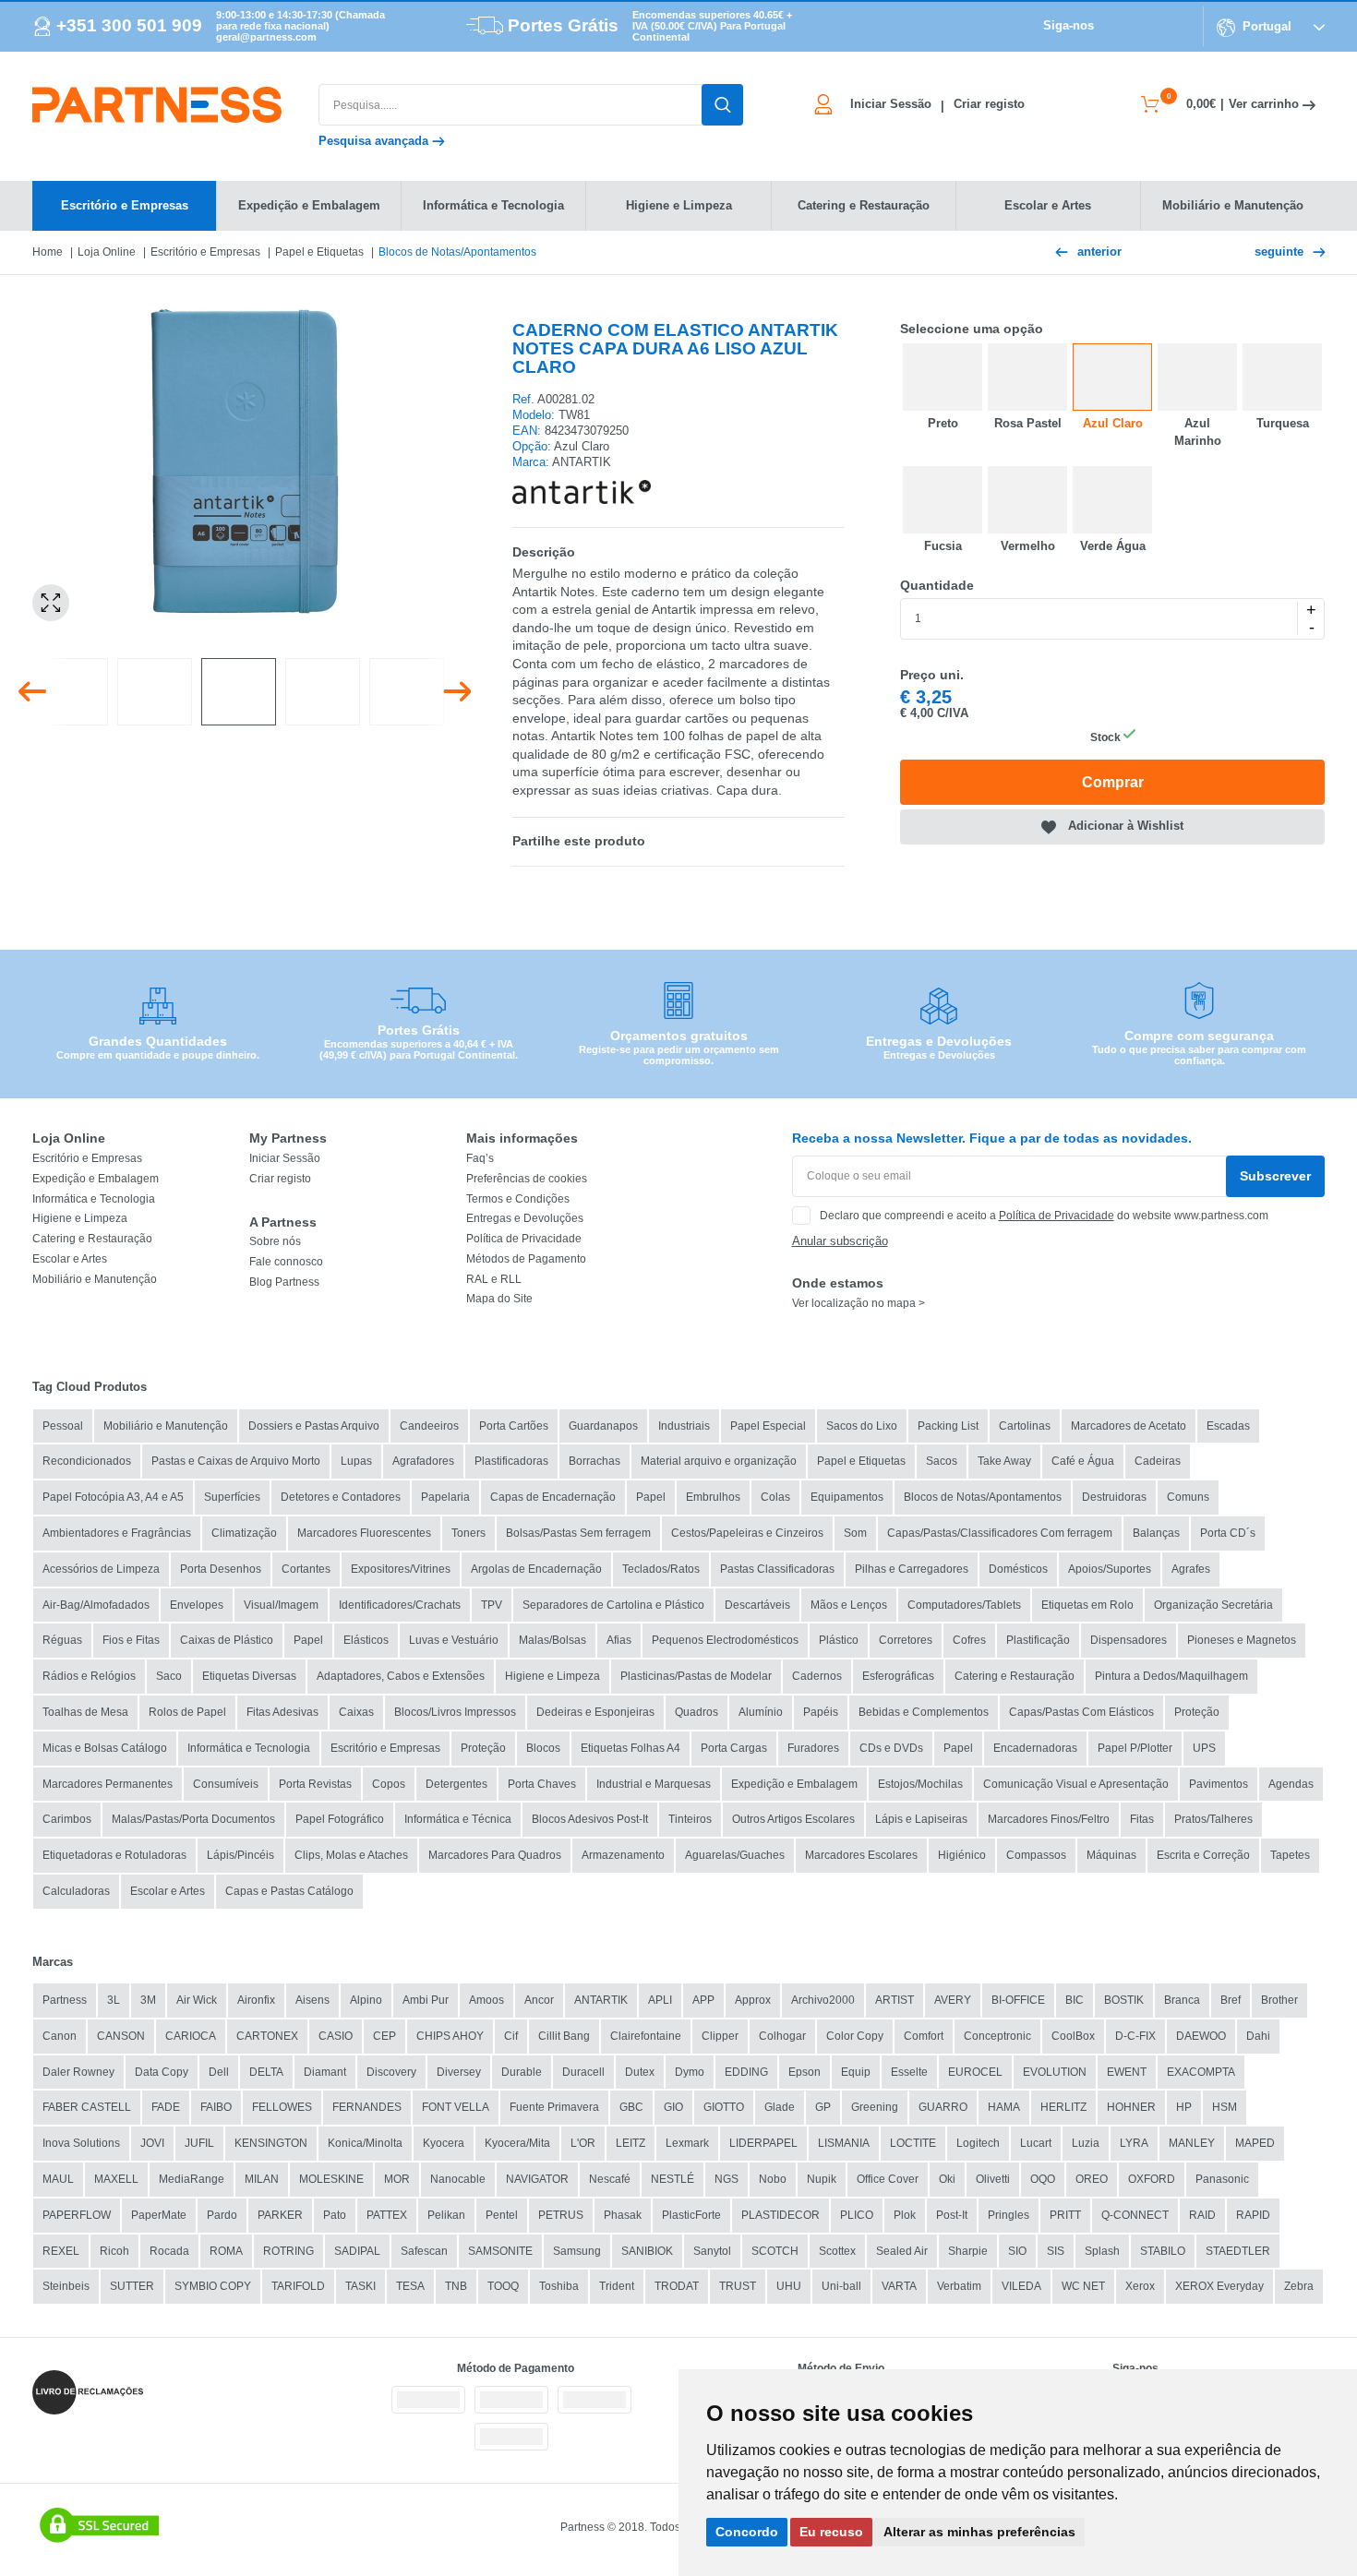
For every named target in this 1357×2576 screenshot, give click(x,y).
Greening (875, 2107)
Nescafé (610, 2179)
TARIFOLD (298, 2286)
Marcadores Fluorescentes (364, 1533)
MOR (397, 2179)
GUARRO (943, 2107)
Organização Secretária (1213, 1605)
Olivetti (993, 2179)
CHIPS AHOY (450, 2036)
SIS (1056, 2251)
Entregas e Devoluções (525, 1218)
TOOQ (503, 2286)
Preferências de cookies (527, 1179)
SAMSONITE (500, 2251)
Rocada (169, 2251)
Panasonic (1222, 2179)
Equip (856, 2072)
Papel (651, 1497)
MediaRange (192, 2179)
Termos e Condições (518, 1199)
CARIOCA (191, 2036)
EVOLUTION (1055, 2072)
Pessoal (63, 1426)
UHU (789, 2286)
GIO (673, 2107)
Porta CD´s (1228, 1533)
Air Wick (197, 2000)
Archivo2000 (823, 2000)
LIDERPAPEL (763, 2143)
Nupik (822, 2179)
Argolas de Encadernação (536, 1569)
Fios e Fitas (131, 1640)
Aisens (312, 2000)
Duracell (583, 2072)
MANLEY (1192, 2143)
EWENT (1127, 2072)
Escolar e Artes (70, 1259)
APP (703, 2000)
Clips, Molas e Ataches (351, 1855)
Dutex (640, 2072)
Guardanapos (603, 1426)
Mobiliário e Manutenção (95, 1279)
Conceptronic (997, 2036)
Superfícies (232, 1497)
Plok (905, 2215)
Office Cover (888, 2179)
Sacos (942, 1461)
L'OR (583, 2143)
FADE (166, 2107)
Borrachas (594, 1461)
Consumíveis (226, 1784)
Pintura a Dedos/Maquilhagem (1171, 1676)
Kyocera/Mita (517, 2143)
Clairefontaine (646, 2036)
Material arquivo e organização (719, 1461)
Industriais (684, 1426)
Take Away (1004, 1461)
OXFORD (1152, 2179)
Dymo (690, 2072)
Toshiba (559, 2286)
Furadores (813, 1748)
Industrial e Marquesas (654, 1784)
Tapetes (1290, 1855)
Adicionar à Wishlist (1126, 826)
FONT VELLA (456, 2107)
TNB (456, 2286)
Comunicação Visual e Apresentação (1076, 1784)
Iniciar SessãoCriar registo (937, 104)
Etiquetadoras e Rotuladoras (114, 1855)
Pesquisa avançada (375, 141)
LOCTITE (913, 2143)
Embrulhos (713, 1497)
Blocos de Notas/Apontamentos (457, 252)
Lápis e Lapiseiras (921, 1819)
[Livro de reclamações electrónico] (88, 2392)
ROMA (226, 2251)
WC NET (1083, 2286)
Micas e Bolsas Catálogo (105, 1748)
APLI (660, 2000)
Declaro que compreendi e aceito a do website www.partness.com (1044, 1216)
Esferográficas (898, 1676)
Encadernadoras (1035, 1748)
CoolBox (1073, 2036)
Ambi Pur (426, 2000)
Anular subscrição (840, 1241)
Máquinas (1111, 1855)
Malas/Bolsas (552, 1640)
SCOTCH (775, 2251)
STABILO (1163, 2251)
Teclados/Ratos (661, 1569)
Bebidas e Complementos (924, 1712)
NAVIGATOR (537, 2179)
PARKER (280, 2215)
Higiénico (962, 1855)
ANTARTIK (601, 2000)
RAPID (1253, 2215)
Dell (219, 2072)
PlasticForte (691, 2215)
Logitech (978, 2143)
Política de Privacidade (524, 1239)
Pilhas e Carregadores (912, 1569)
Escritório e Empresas (205, 252)
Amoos (486, 2000)
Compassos (1036, 1855)
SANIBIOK (647, 2251)
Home (48, 252)
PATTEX (387, 2215)
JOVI (152, 2143)
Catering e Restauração (92, 1239)
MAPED (1255, 2143)
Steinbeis (66, 2286)
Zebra (1299, 2286)
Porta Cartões (514, 1426)
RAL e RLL (494, 1279)
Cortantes (306, 1569)
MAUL (58, 2179)
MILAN (262, 2179)
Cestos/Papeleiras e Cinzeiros (747, 1533)
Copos (389, 1784)
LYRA (1134, 2143)
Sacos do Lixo (862, 1426)
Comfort (924, 2036)
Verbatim (959, 2286)
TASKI (360, 2286)
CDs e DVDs (891, 1748)
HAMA (1004, 2107)
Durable (522, 2072)
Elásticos (366, 1640)
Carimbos (67, 1819)
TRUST (738, 2286)
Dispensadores (1129, 1640)
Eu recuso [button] (831, 2532)
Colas (775, 1497)
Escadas (1228, 1426)
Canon (60, 2036)
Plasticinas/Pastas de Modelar (696, 1676)
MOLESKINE (331, 2179)
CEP (384, 2036)
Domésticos (1018, 1569)
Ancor (539, 2000)
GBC (631, 2107)
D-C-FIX (1135, 2036)
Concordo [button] (747, 2532)
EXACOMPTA (1201, 2072)
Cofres (969, 1640)
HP (1184, 2107)
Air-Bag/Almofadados (96, 1605)
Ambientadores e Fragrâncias (117, 1533)
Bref (1231, 2000)
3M (148, 2000)
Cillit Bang (564, 2036)
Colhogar (782, 2036)
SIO (1017, 2251)
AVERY (953, 2000)
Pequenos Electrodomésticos (725, 1640)
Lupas (356, 1461)
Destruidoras (1114, 1497)
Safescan (424, 2251)
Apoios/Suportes (1110, 1569)
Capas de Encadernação (553, 1497)
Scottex (837, 2251)
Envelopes (197, 1605)
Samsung (577, 2251)
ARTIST (895, 2000)
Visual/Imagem (281, 1605)
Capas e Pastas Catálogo (289, 1891)
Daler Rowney (78, 2072)
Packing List (948, 1426)
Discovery (391, 2072)
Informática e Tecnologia (94, 1199)
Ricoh (114, 2251)
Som (855, 1533)
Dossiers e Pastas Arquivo (314, 1426)
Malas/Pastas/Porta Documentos (193, 1819)
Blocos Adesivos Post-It (590, 1819)
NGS (727, 2179)
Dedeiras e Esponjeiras (595, 1712)
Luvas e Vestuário (454, 1640)
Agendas (1291, 1784)
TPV (492, 1605)
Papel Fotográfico (340, 1819)
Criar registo (280, 1179)
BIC (1075, 2000)
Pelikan (446, 2215)
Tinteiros (690, 1819)
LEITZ (630, 2143)
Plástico (839, 1640)
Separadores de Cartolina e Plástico (613, 1605)
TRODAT (677, 2286)
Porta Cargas (734, 1748)
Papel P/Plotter (1135, 1748)
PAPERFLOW (77, 2215)
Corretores (906, 1640)
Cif (511, 2036)
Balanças (1156, 1533)
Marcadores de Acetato (1129, 1426)
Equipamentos (847, 1497)
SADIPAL (357, 2251)
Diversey (459, 2072)
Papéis (821, 1712)
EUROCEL (975, 2072)
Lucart (1036, 2143)
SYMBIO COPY (213, 2286)
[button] (42, 692)
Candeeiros (429, 1426)
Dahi (1258, 2036)
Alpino (366, 2000)
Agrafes (1191, 1569)
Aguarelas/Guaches (735, 1855)
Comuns (1188, 1497)
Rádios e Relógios (89, 1676)
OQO (1043, 2179)
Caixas (356, 1712)
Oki (947, 2179)
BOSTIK (1124, 2000)
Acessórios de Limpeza (101, 1569)
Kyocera (444, 2143)
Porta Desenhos (221, 1569)
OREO (1092, 2179)
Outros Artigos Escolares (793, 1819)
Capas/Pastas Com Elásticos (1081, 1712)
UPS (1204, 1748)
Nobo (773, 2179)
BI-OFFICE (1018, 2000)
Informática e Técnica (458, 1819)
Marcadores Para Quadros (495, 1855)
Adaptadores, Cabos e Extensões (401, 1676)
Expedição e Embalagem (96, 1179)
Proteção (1197, 1712)
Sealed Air (902, 2251)
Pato (335, 2215)
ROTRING (288, 2251)
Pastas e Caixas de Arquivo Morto (236, 1461)
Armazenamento (623, 1855)
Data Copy (162, 2072)
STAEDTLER (1238, 2251)
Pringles (1009, 2215)
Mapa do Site (499, 1299)
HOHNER (1131, 2107)
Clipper (720, 2036)
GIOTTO (724, 2107)
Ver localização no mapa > (859, 1303)
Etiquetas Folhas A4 (630, 1748)
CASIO (336, 2036)
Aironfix (256, 2000)
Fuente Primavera (554, 2107)
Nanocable (458, 2179)
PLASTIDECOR (781, 2215)
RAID (1202, 2215)
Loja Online (107, 252)
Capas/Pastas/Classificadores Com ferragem (1000, 1533)
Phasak (623, 2215)
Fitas (1142, 1819)
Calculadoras (76, 1891)
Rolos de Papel (187, 1712)
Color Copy (855, 2036)
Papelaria (445, 1497)
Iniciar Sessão (285, 1158)
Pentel (502, 2215)
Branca (1182, 2000)
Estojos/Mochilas (920, 1784)
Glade (780, 2107)
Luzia (1086, 2143)
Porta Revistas (315, 1784)
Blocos (543, 1748)
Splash (1102, 2251)
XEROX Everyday (1219, 2286)
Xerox (1140, 2286)
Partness (65, 2000)
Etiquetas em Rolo (1087, 1605)
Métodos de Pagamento (526, 1259)
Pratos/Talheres (1213, 1819)
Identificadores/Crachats (400, 1605)
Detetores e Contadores (341, 1497)
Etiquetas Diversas (249, 1676)
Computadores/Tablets (964, 1605)
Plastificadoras (511, 1461)
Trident (617, 2286)
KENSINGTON (271, 2143)
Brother (1279, 2000)
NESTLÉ (672, 2179)
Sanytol (712, 2251)
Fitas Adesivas (282, 1712)
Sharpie (968, 2251)
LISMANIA (844, 2143)
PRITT (1065, 2215)
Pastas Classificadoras (777, 1569)
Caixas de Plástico (227, 1640)
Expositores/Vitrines (401, 1569)
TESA (410, 2286)
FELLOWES (282, 2107)
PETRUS (561, 2215)
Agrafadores (423, 1461)
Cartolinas (1025, 1426)
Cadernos (817, 1676)
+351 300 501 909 (129, 26)
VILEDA (1021, 2286)
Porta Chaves (542, 1784)
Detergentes (456, 1784)
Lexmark (687, 2143)
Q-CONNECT (1135, 2215)
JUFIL (199, 2143)
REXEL (61, 2251)
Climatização (244, 1533)
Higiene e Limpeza (80, 1218)
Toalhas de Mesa (85, 1712)
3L (114, 2000)
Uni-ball (841, 2286)
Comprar (1113, 782)
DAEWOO (1201, 2036)
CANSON (121, 2036)
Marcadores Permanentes (108, 1784)
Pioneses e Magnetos (1242, 1640)
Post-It (952, 2215)
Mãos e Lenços (849, 1605)
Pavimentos (1219, 1784)
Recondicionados (87, 1461)
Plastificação (1038, 1640)
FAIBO (216, 2107)
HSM (1225, 2107)
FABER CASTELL (87, 2107)
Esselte (909, 2072)
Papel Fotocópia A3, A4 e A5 (113, 1497)
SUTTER (132, 2286)
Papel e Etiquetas (319, 252)
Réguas (62, 1640)
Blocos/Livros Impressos (455, 1712)
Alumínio (761, 1712)
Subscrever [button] (1275, 1176)
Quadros (697, 1712)
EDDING (746, 2072)
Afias (619, 1640)
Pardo (222, 2215)
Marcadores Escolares (861, 1855)
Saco (169, 1676)
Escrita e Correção (1203, 1855)
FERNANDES (367, 2107)
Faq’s (480, 1158)
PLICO (857, 2215)
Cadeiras (1158, 1461)
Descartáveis (757, 1605)
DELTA (266, 2072)
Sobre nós (275, 1241)
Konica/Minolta (365, 2143)
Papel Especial (768, 1426)
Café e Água (1083, 1461)
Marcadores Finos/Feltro (1049, 1819)
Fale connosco (286, 1262)
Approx (753, 2000)
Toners (468, 1533)
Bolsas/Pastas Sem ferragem (578, 1533)
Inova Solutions (81, 2143)
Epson (805, 2072)
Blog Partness (284, 1282)
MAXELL (116, 2179)
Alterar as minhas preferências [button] (979, 2532)
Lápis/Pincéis (240, 1855)
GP (823, 2107)
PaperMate (159, 2215)
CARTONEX (267, 2036)
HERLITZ (1063, 2107)
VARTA (899, 2286)
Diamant (325, 2072)
